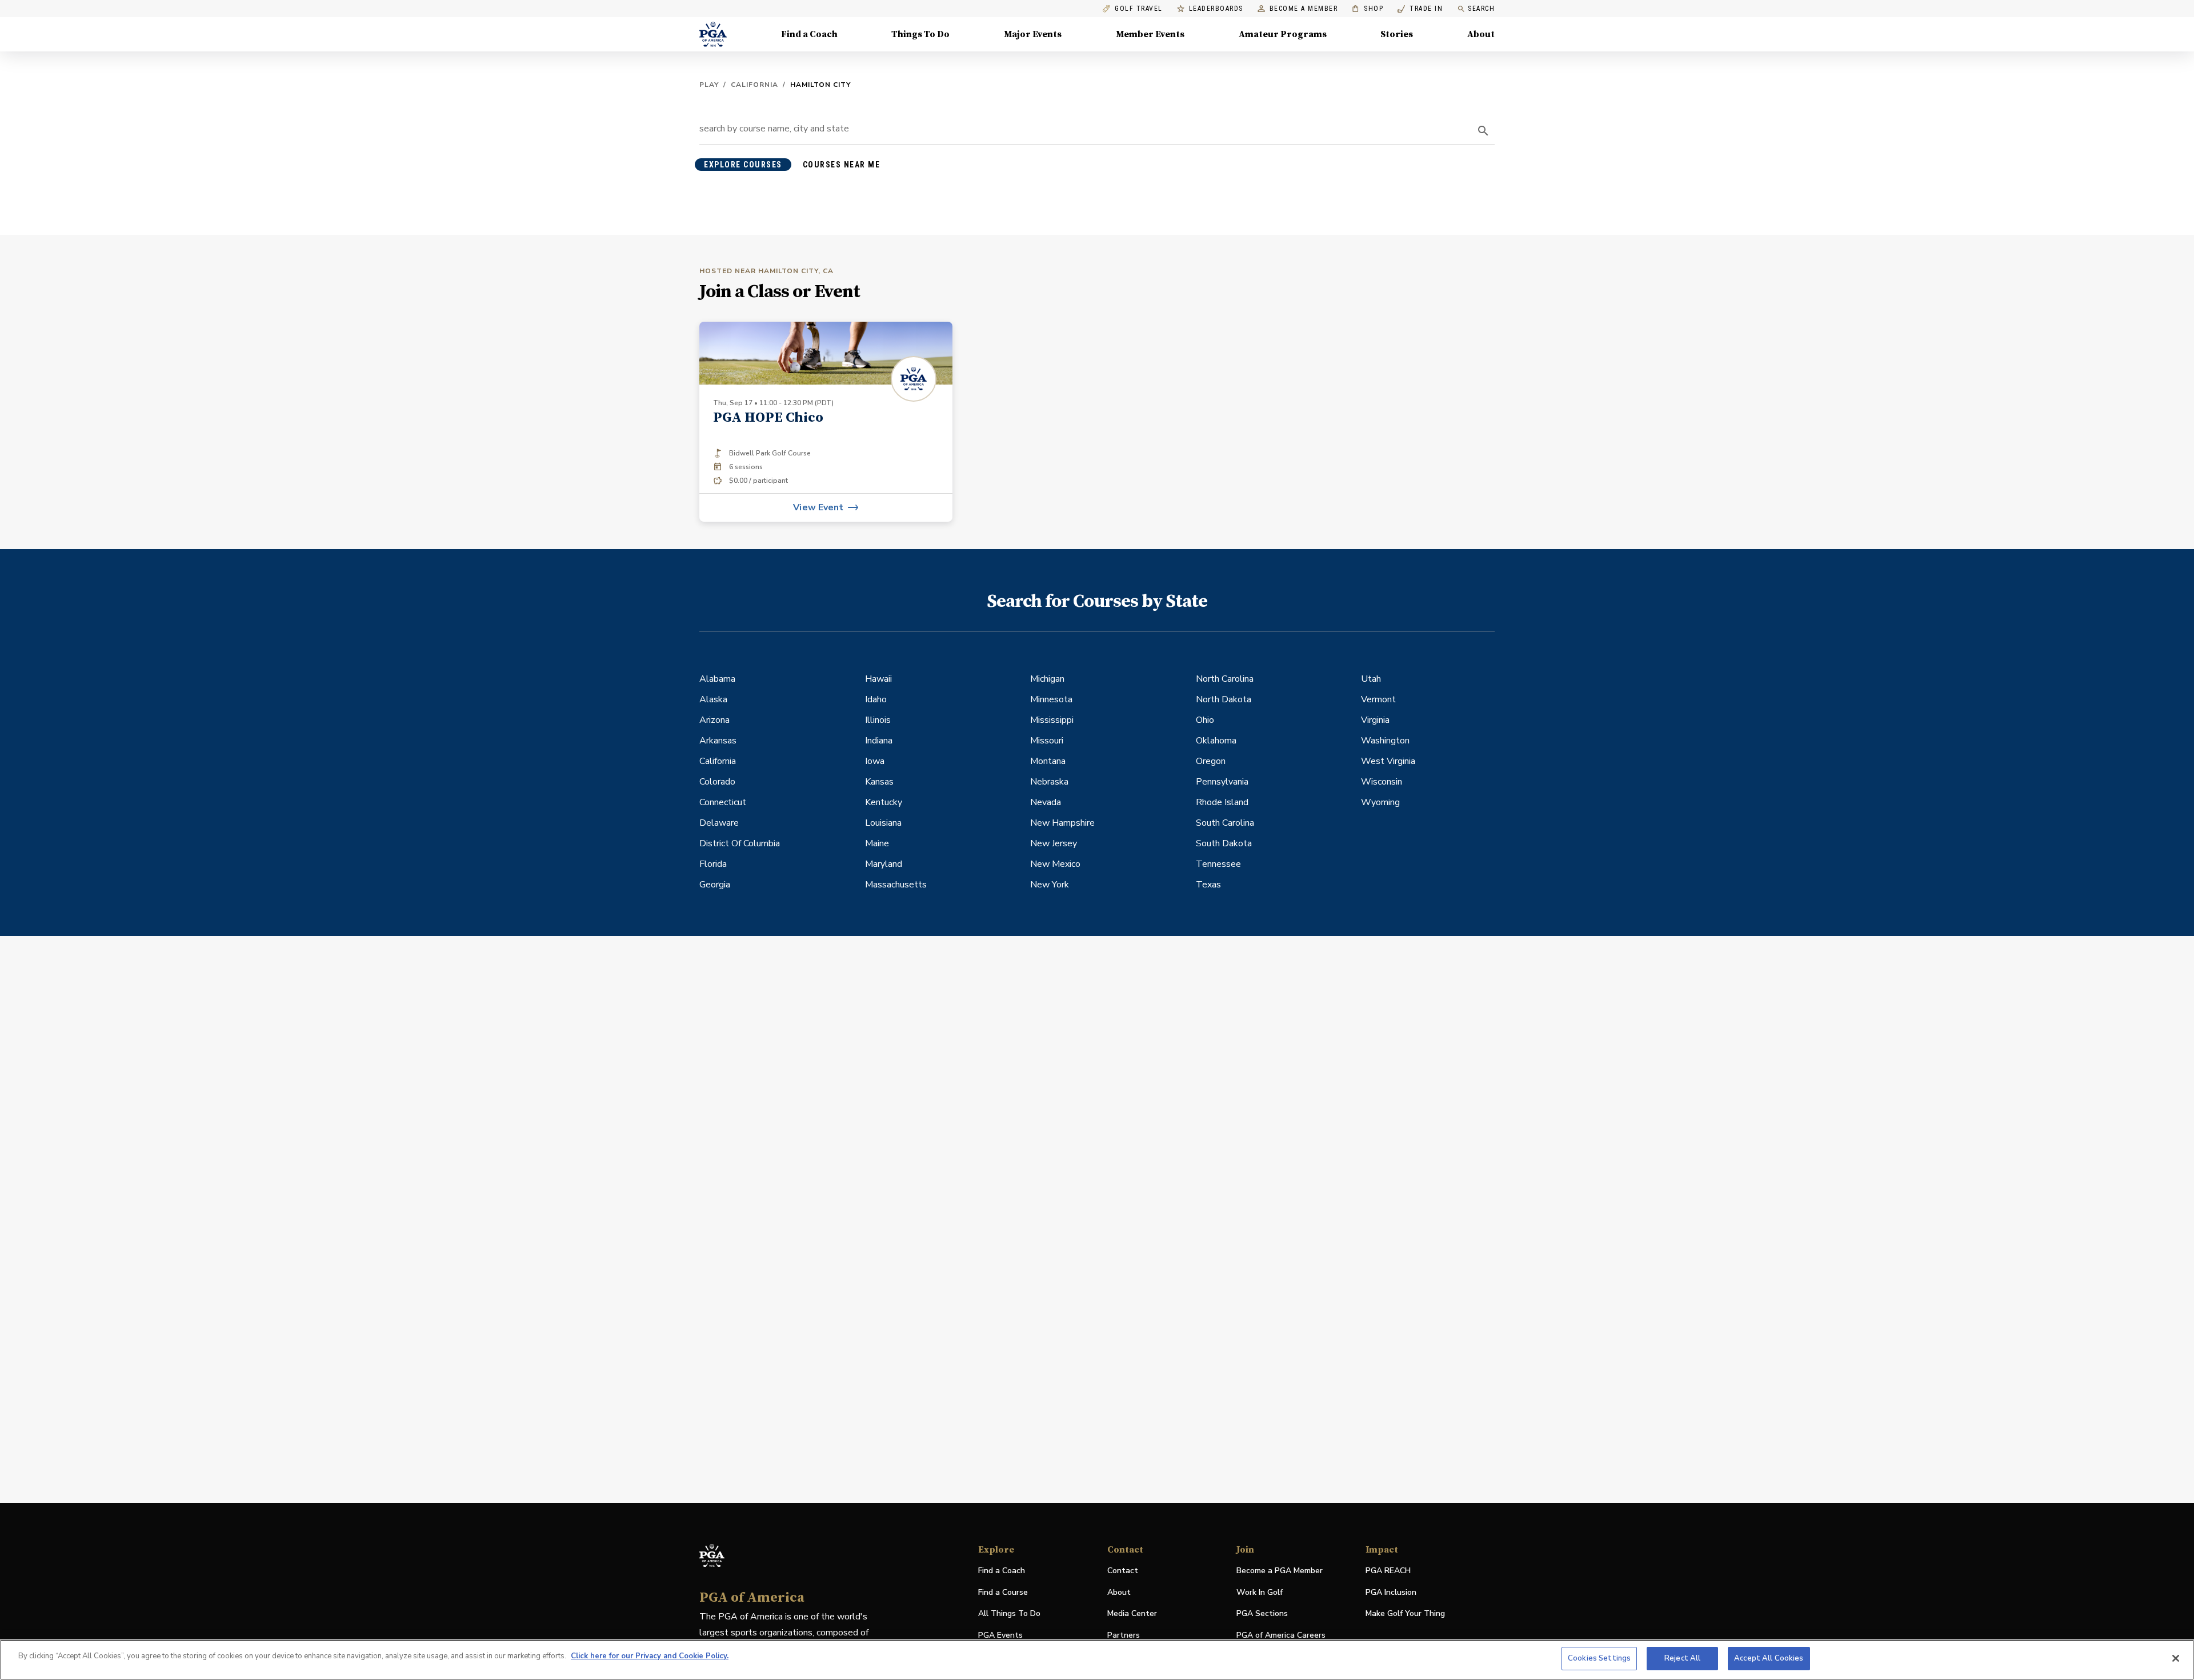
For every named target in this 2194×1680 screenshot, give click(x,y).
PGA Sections (1262, 1613)
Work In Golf (1260, 1592)
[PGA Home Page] (713, 34)
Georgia (715, 885)
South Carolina (1225, 823)
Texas (1208, 885)
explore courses (743, 165)
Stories (1397, 34)
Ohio (1205, 720)
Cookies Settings (1599, 1658)
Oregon (1211, 761)
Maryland (884, 864)
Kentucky (884, 802)
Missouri (1047, 741)
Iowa (875, 761)
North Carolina (1225, 679)
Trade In (1420, 9)
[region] (1097, 1660)
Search (1481, 9)
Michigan (1047, 679)
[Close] (2176, 1658)
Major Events (1033, 34)
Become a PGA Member (1280, 1571)
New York (1050, 885)
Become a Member (1304, 9)
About (1481, 34)
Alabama (717, 679)
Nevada (1046, 802)
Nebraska (1049, 782)
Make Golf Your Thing (1405, 1614)
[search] (1483, 131)
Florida (713, 864)
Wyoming (1380, 802)
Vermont (1378, 699)
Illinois (878, 720)
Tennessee (1218, 864)
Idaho (876, 699)
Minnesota (1051, 699)
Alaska (713, 699)
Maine (877, 843)
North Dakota (1224, 699)
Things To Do (920, 34)
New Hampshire (1062, 823)
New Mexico (1055, 864)
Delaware (719, 823)
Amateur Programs (1283, 34)
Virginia (1375, 720)
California (754, 85)
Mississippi (1052, 720)
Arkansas (718, 741)
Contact (1123, 1571)
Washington (1385, 741)
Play (709, 85)
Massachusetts (896, 885)
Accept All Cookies (1769, 1658)
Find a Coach (809, 34)
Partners (1124, 1635)
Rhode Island (1222, 802)
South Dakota (1224, 843)
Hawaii (878, 679)
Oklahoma (1216, 741)
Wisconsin (1382, 782)
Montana (1048, 761)
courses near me (842, 165)
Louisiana (883, 823)
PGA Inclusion (1391, 1592)
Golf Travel (1139, 9)
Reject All (1682, 1658)
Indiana (879, 741)
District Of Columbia (740, 843)
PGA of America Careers (1281, 1636)
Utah (1371, 679)
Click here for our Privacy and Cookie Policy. (650, 1656)
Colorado (717, 782)
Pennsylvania (1222, 782)
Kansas (879, 782)
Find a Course (1003, 1592)
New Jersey (1054, 843)
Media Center (1132, 1614)
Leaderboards (1216, 9)
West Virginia (1388, 761)
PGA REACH (1388, 1571)
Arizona (714, 720)
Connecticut (723, 802)
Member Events (1150, 34)
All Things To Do (1009, 1613)
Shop (1368, 9)
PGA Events (1000, 1635)
